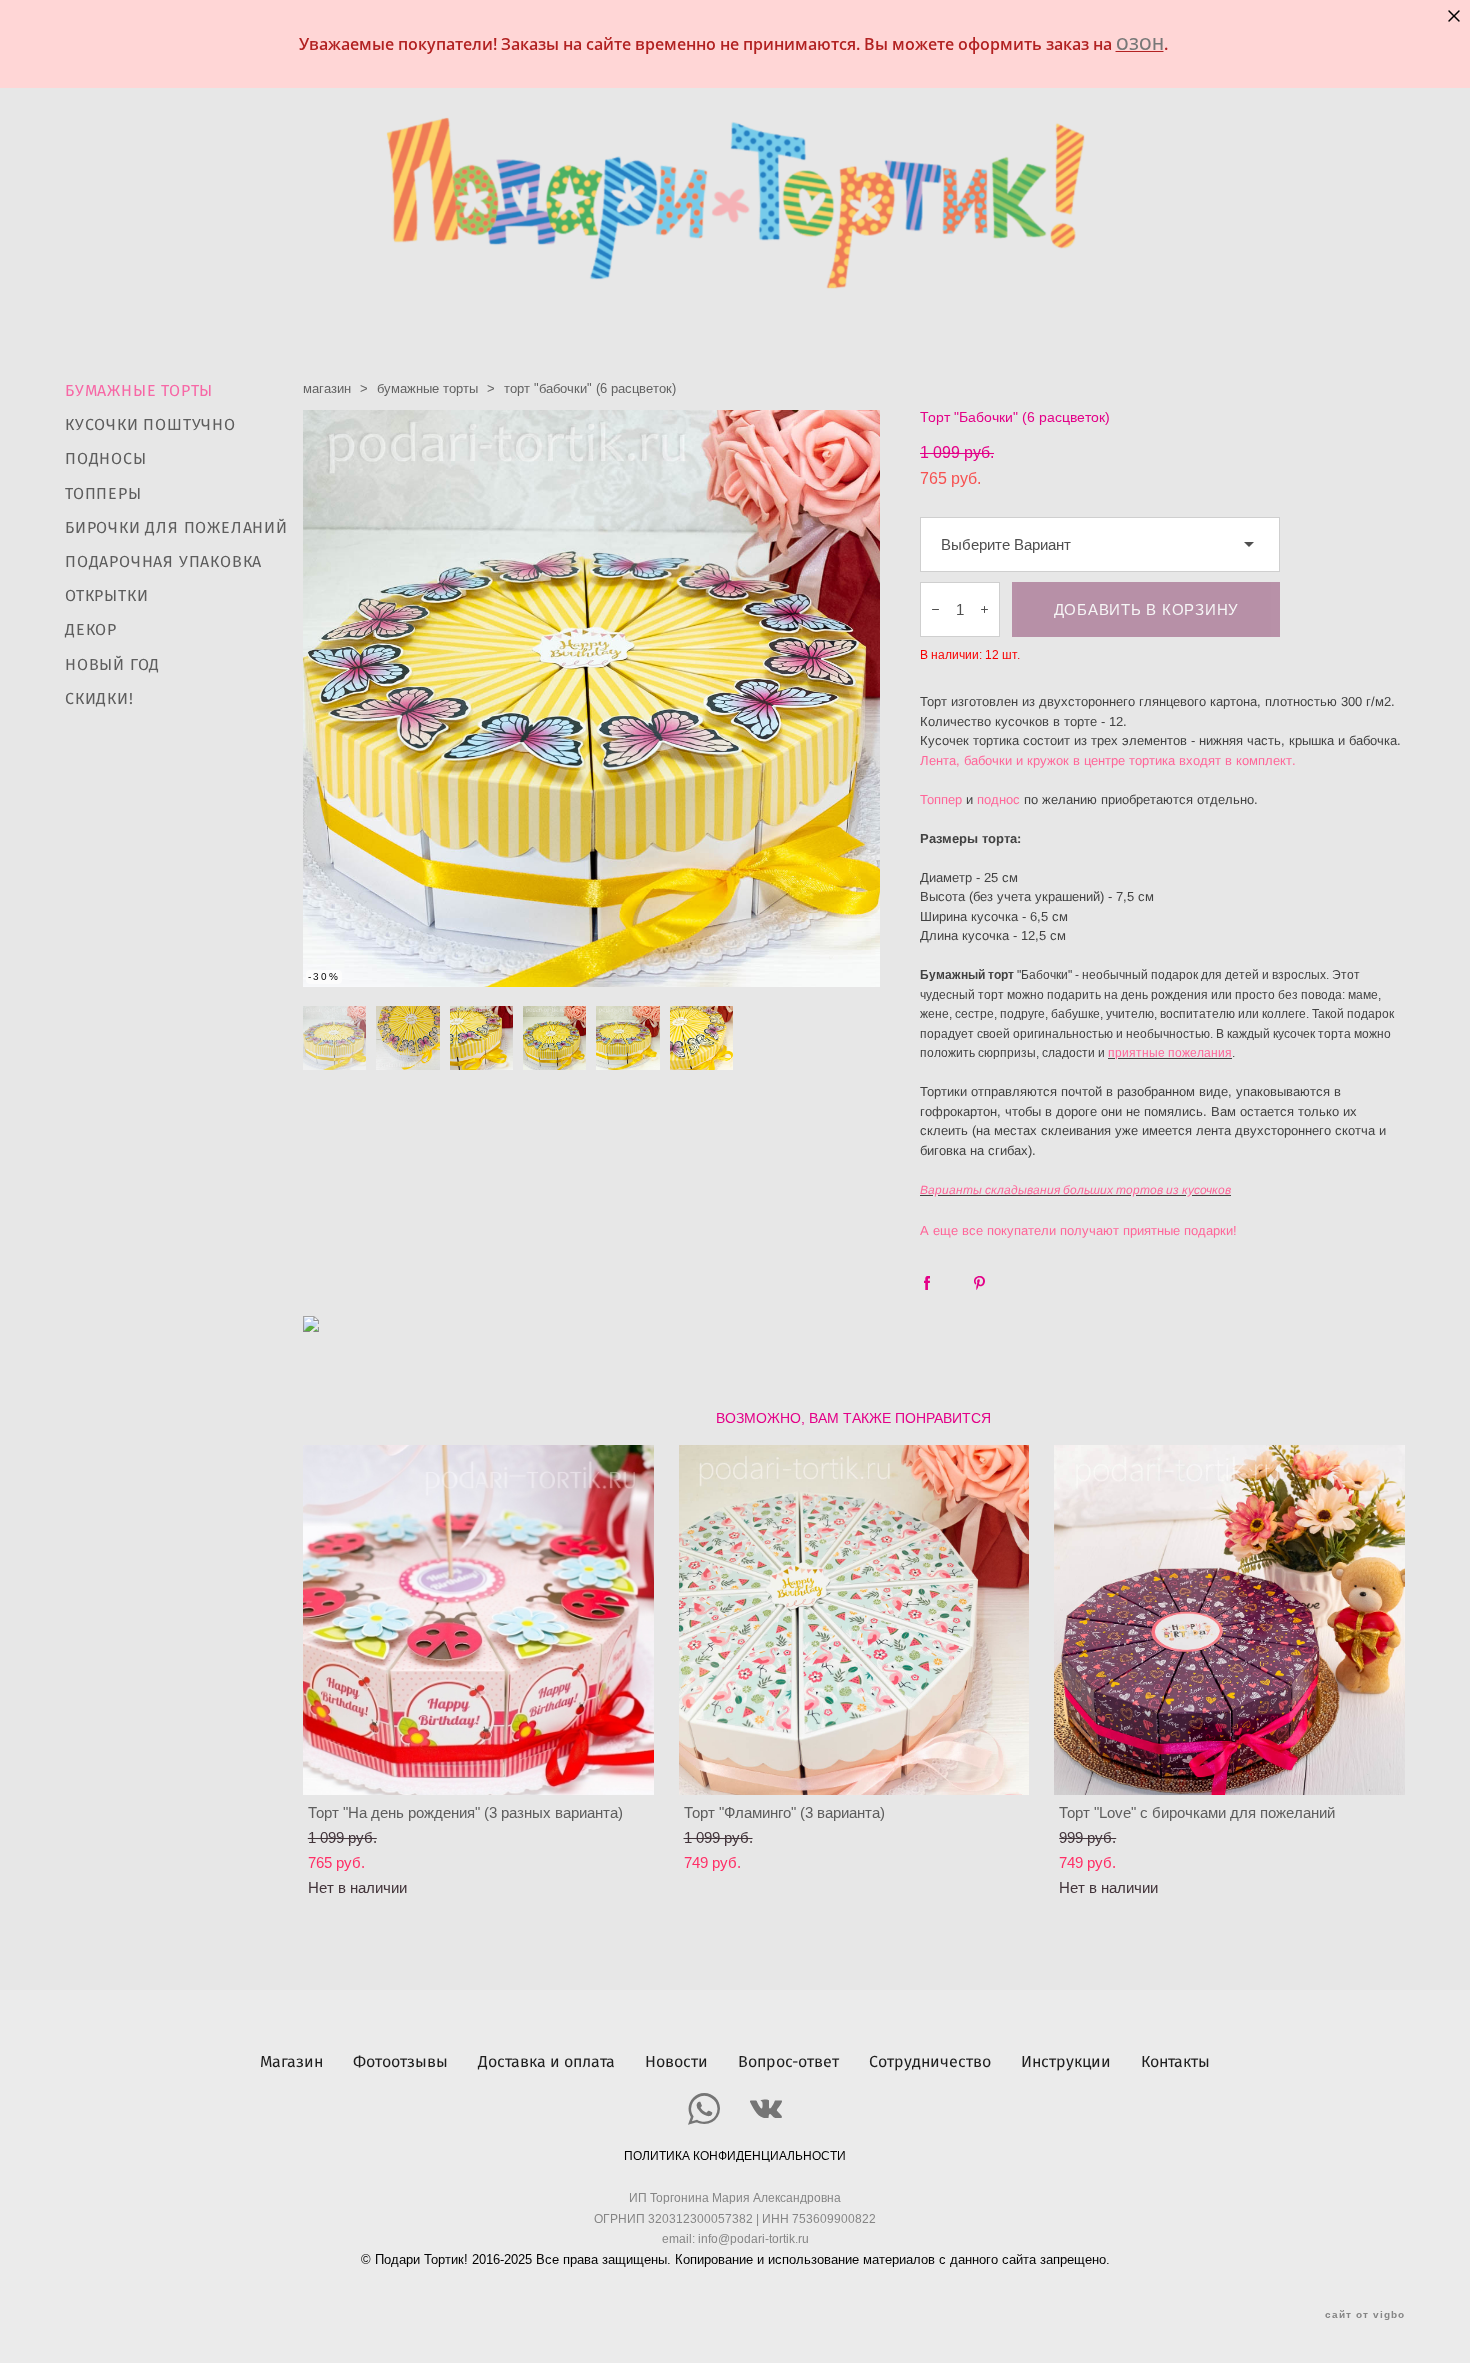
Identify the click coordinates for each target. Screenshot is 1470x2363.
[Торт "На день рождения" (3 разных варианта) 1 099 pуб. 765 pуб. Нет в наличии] (478, 1620)
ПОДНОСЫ (106, 459)
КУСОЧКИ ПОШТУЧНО (150, 425)
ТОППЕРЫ (103, 494)
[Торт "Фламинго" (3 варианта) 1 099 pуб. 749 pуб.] (854, 1620)
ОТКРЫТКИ (106, 596)
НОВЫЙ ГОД (112, 665)
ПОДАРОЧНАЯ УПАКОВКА (163, 562)
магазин (327, 388)
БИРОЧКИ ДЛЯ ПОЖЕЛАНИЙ (176, 528)
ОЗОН (1140, 44)
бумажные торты (427, 388)
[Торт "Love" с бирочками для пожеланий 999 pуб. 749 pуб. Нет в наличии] (1229, 1620)
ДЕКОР (91, 630)
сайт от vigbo (1365, 2315)
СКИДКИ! (99, 699)
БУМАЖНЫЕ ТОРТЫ (139, 391)
